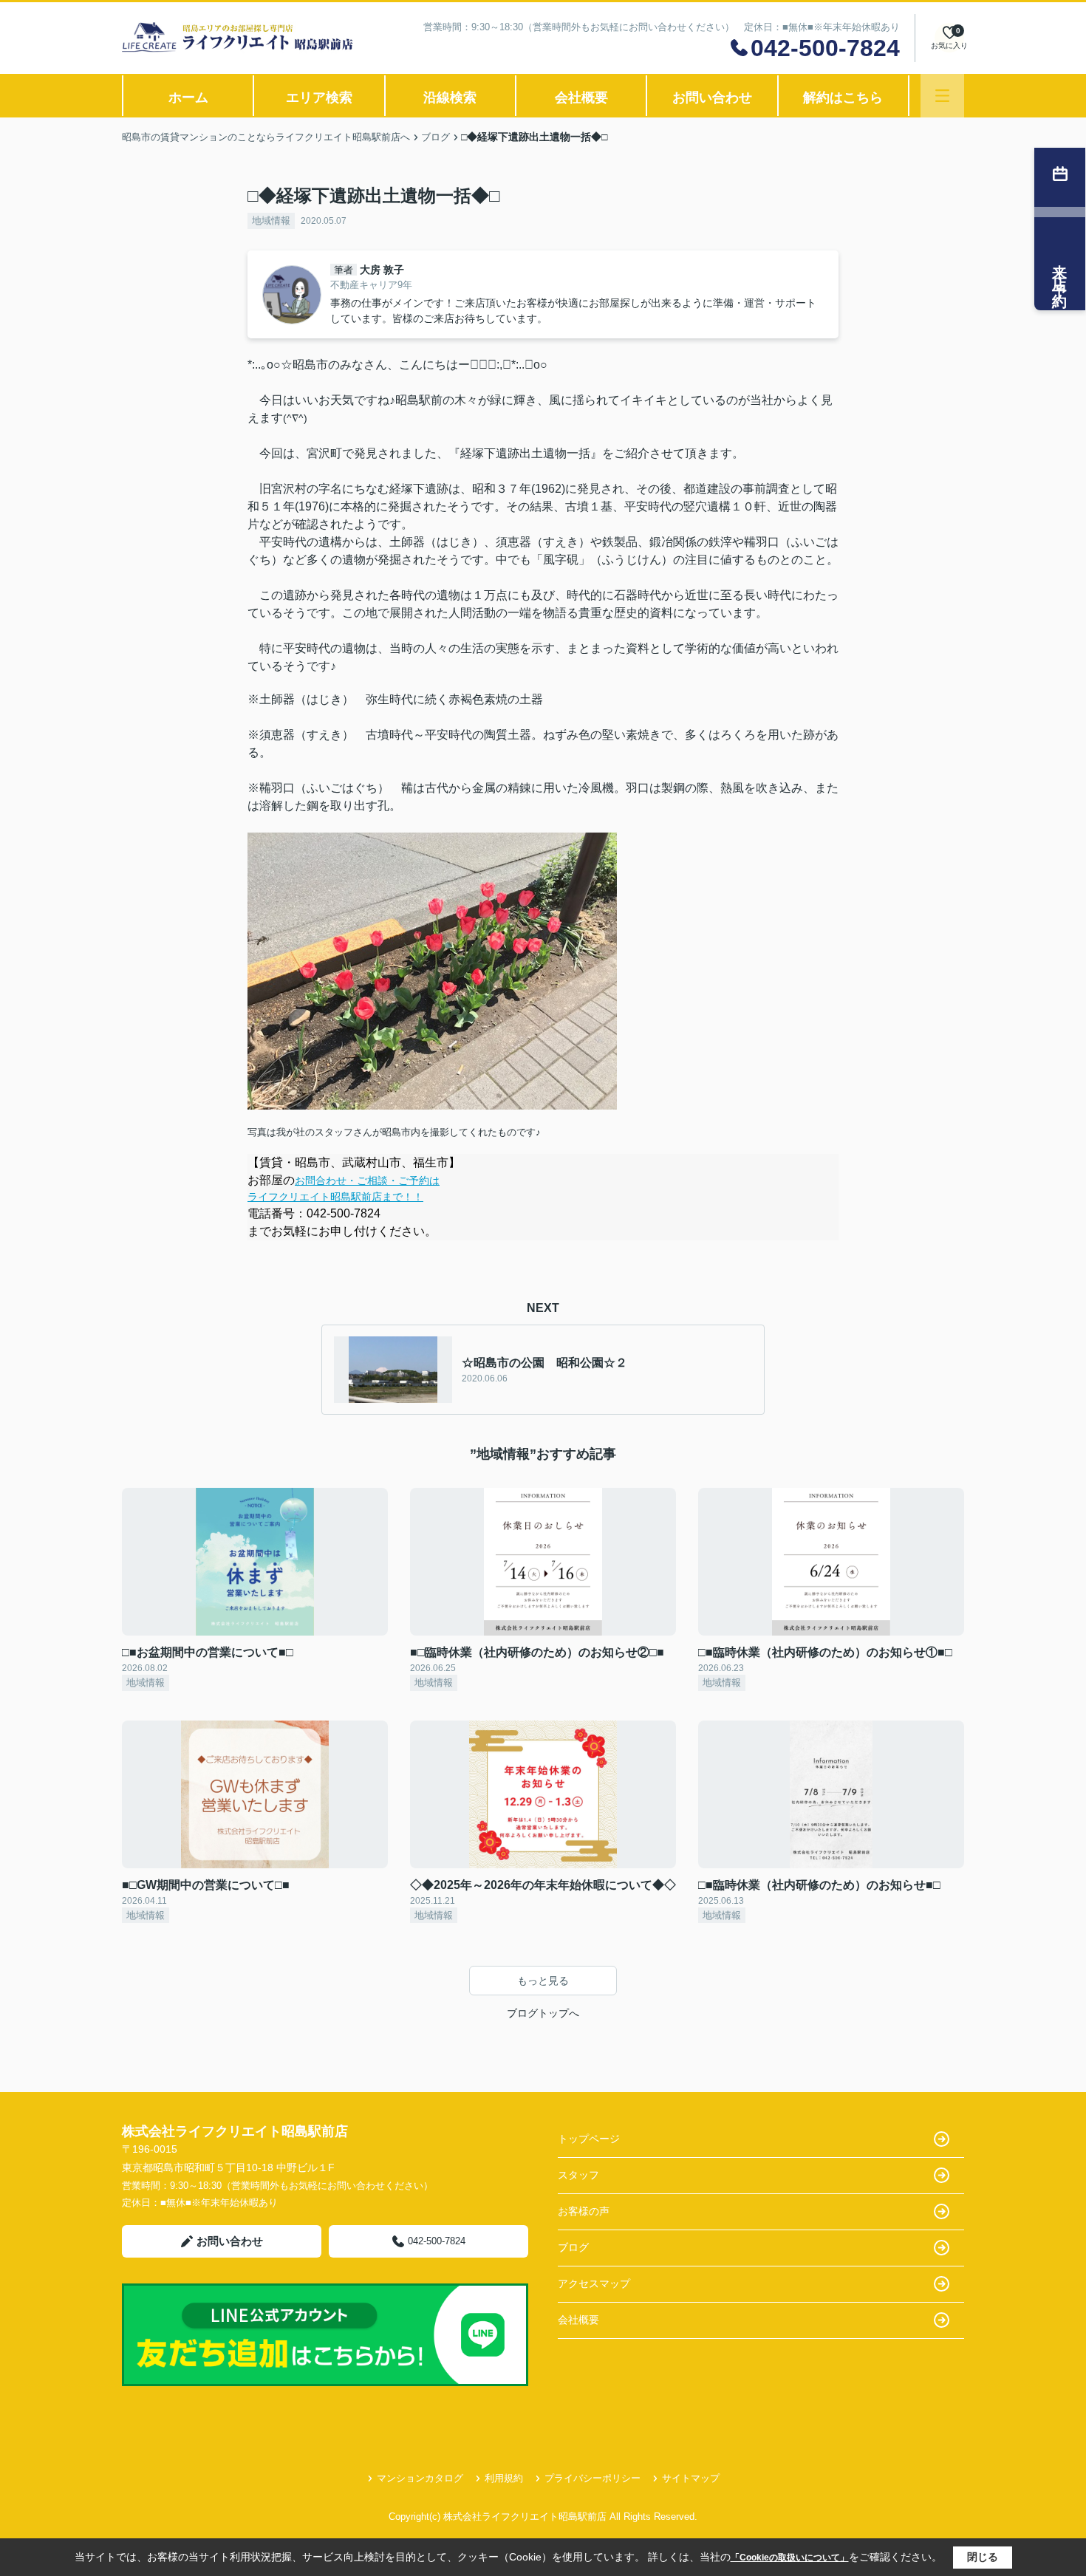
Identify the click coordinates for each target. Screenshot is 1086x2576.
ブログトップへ (543, 2013)
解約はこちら (843, 98)
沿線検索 (450, 98)
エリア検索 (319, 98)
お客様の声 (584, 2211)
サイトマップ (691, 2478)
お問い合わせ (712, 98)
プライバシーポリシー (592, 2478)
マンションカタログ (420, 2478)
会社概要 (581, 98)
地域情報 (271, 221)
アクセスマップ (594, 2283)
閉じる (983, 2557)
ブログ (573, 2247)
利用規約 (504, 2478)
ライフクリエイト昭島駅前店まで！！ (335, 1197)
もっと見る (543, 1981)
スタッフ (578, 2175)
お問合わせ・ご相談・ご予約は (367, 1181)
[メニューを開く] (942, 96)
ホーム (188, 98)
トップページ (589, 2139)
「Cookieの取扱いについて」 (790, 2558)
